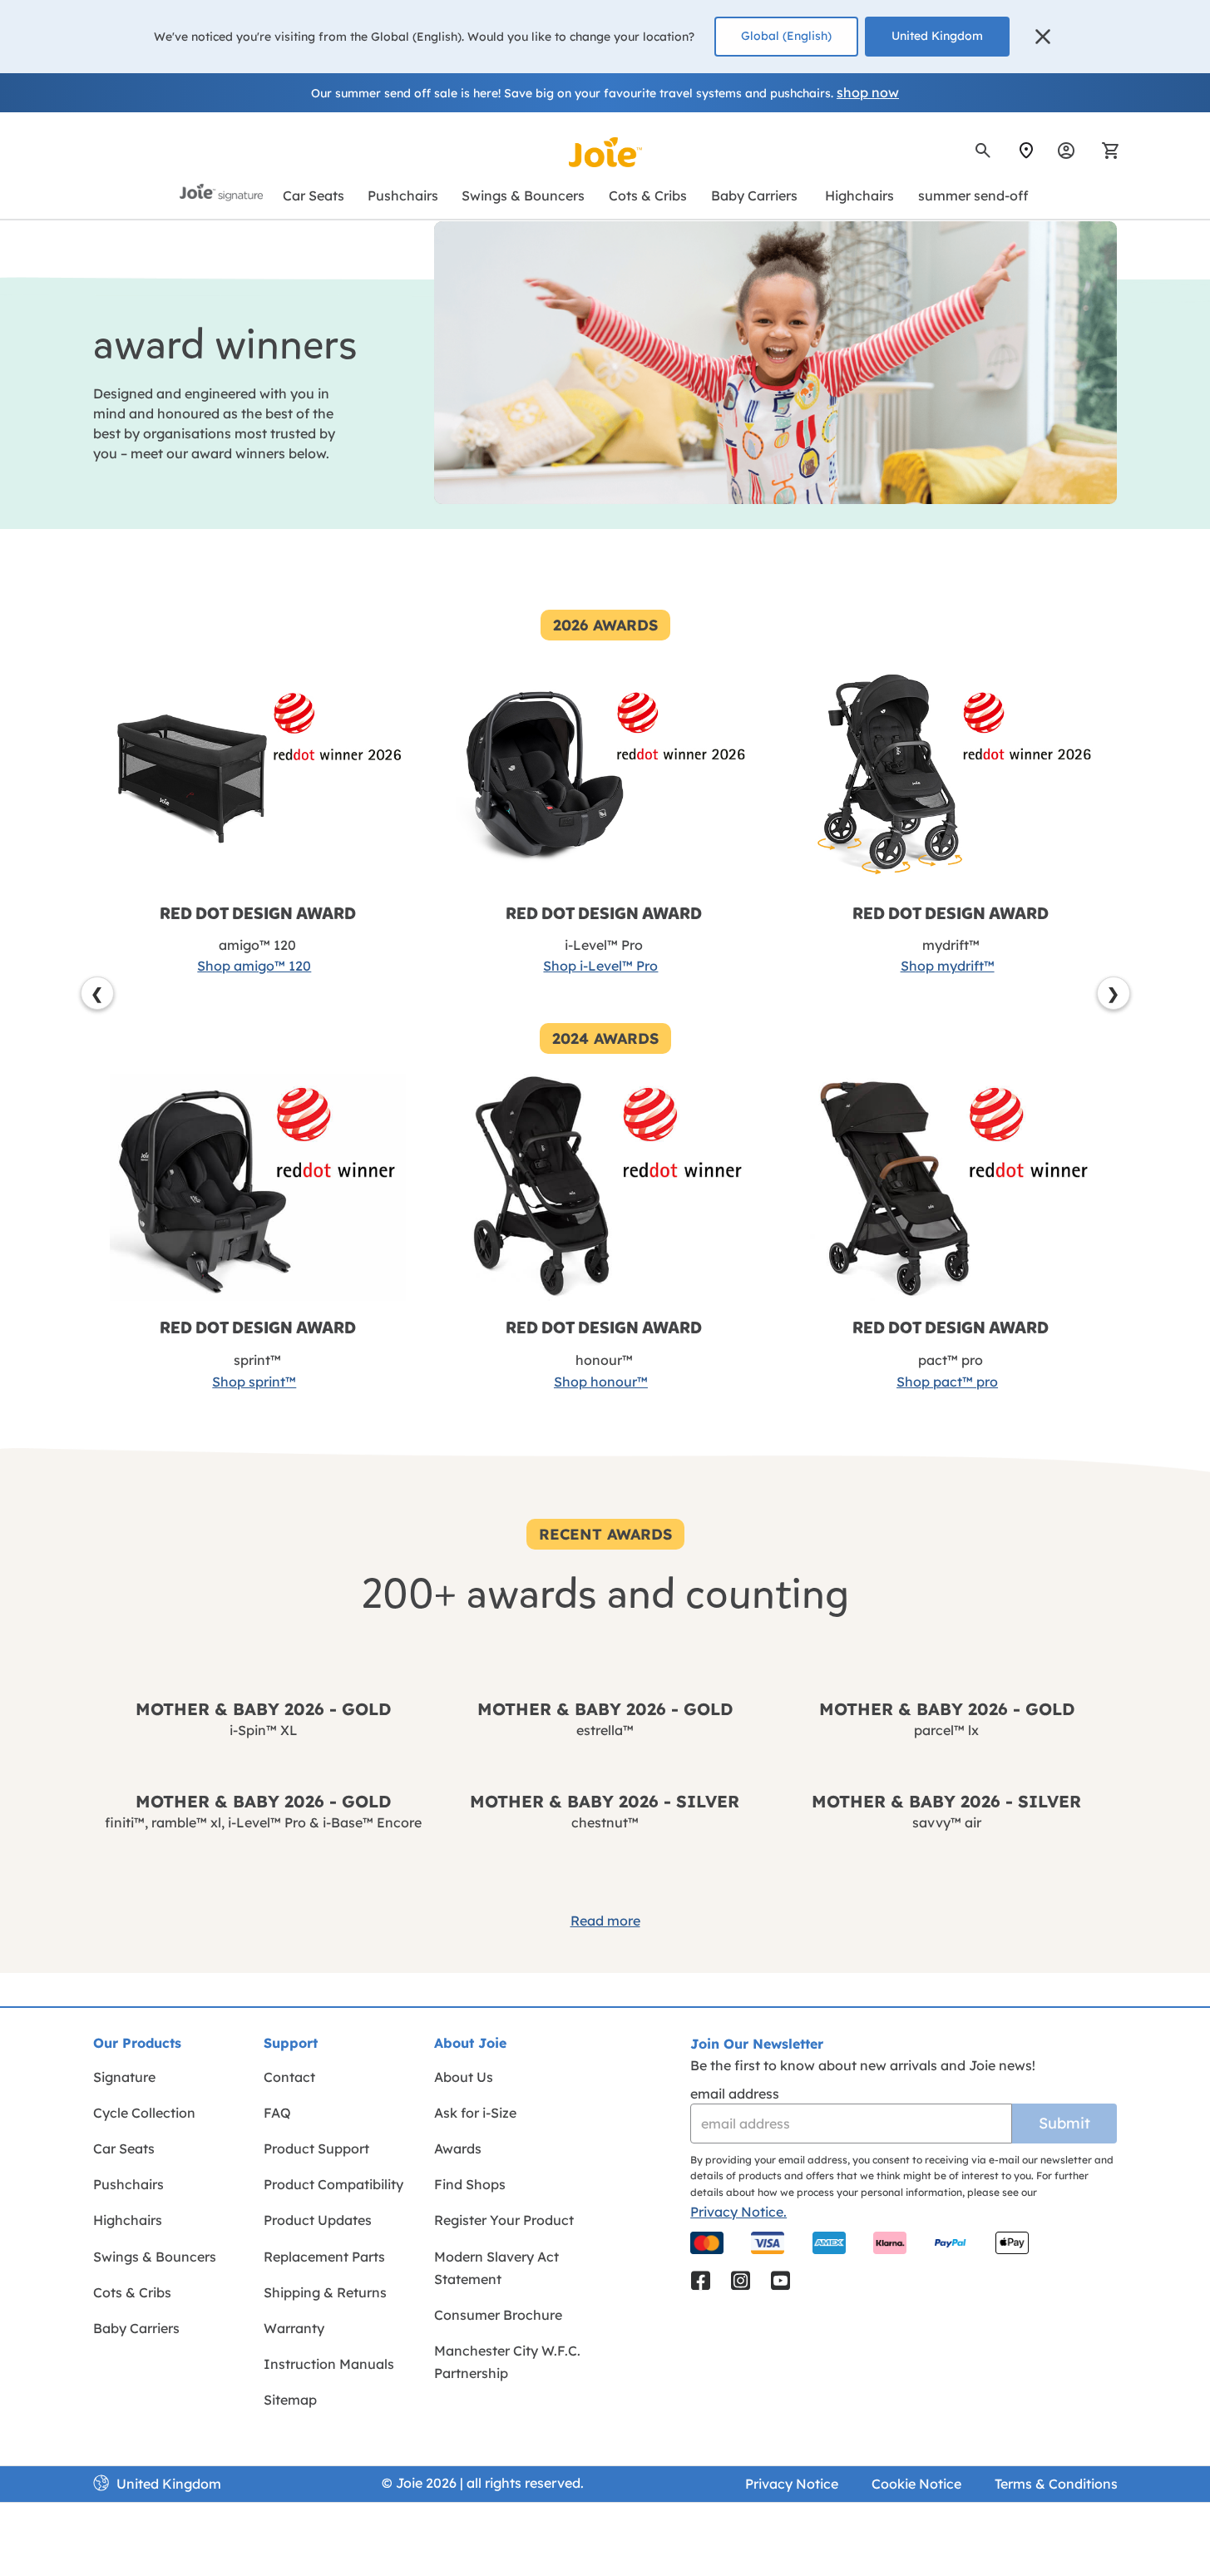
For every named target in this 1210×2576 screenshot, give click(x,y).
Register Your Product (504, 2220)
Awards (458, 2148)
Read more (605, 1921)
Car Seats (124, 2148)
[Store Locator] (1026, 151)
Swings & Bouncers (155, 2257)
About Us (464, 2077)
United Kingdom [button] (937, 36)
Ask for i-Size (475, 2113)
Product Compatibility (333, 2184)
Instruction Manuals (329, 2364)
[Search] (983, 151)
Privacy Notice (792, 2484)
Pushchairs (128, 2184)
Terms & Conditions (1056, 2484)
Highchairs (128, 2220)
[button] (1043, 37)
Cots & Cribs (132, 2292)
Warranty (294, 2328)
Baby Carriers (136, 2328)
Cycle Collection (144, 2113)
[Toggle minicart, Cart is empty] (1105, 151)
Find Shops (470, 2184)
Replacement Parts (324, 2257)
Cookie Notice (916, 2484)
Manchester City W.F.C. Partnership (507, 2362)
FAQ (277, 2113)
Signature (124, 2077)
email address (735, 2094)
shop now (868, 92)
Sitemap (290, 2400)
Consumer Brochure (498, 2315)
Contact (289, 2077)
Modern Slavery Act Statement (496, 2268)
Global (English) (786, 36)
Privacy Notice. (738, 2212)
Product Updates (318, 2220)
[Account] (1066, 151)
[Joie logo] (605, 152)
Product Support (316, 2148)
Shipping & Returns (325, 2292)
